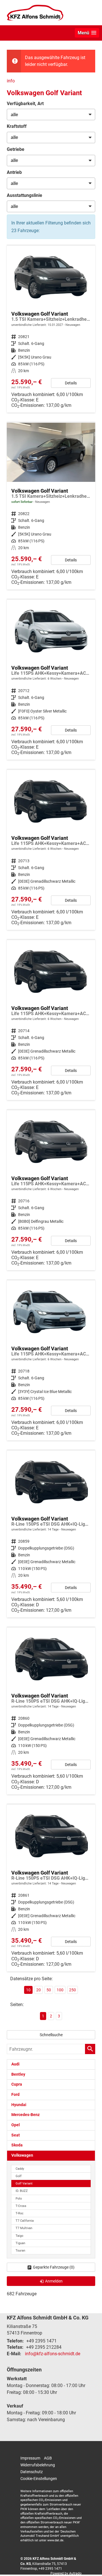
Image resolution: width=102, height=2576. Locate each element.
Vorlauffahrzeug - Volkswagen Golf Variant (51, 329)
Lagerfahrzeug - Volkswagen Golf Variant (51, 506)
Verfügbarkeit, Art (25, 104)
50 (49, 1990)
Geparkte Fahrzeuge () (54, 2267)
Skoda (17, 2145)
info (11, 81)
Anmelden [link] (54, 2281)
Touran (20, 2251)
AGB (48, 2458)
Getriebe (16, 149)
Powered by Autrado (66, 2573)
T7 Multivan (24, 2228)
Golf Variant (24, 2184)
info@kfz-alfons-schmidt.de (53, 2354)
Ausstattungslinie (25, 195)
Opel (16, 2125)
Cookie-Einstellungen (39, 2479)
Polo (19, 2199)
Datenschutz (32, 2472)
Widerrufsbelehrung (38, 2465)
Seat (16, 2135)
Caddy (20, 2169)
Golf (19, 2176)
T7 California (25, 2221)
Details (71, 383)
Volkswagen (22, 2155)
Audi (15, 2064)
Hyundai (19, 2105)
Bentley (18, 2074)
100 (60, 1990)
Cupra (17, 2084)
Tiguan (20, 2243)
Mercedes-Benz (25, 2115)
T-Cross (21, 2206)
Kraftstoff (17, 126)
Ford (15, 2095)
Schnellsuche (51, 2035)
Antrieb (14, 172)
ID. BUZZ (22, 2191)
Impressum (30, 2458)
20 (39, 1990)
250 (73, 1990)
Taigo (19, 2236)
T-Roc (20, 2213)
